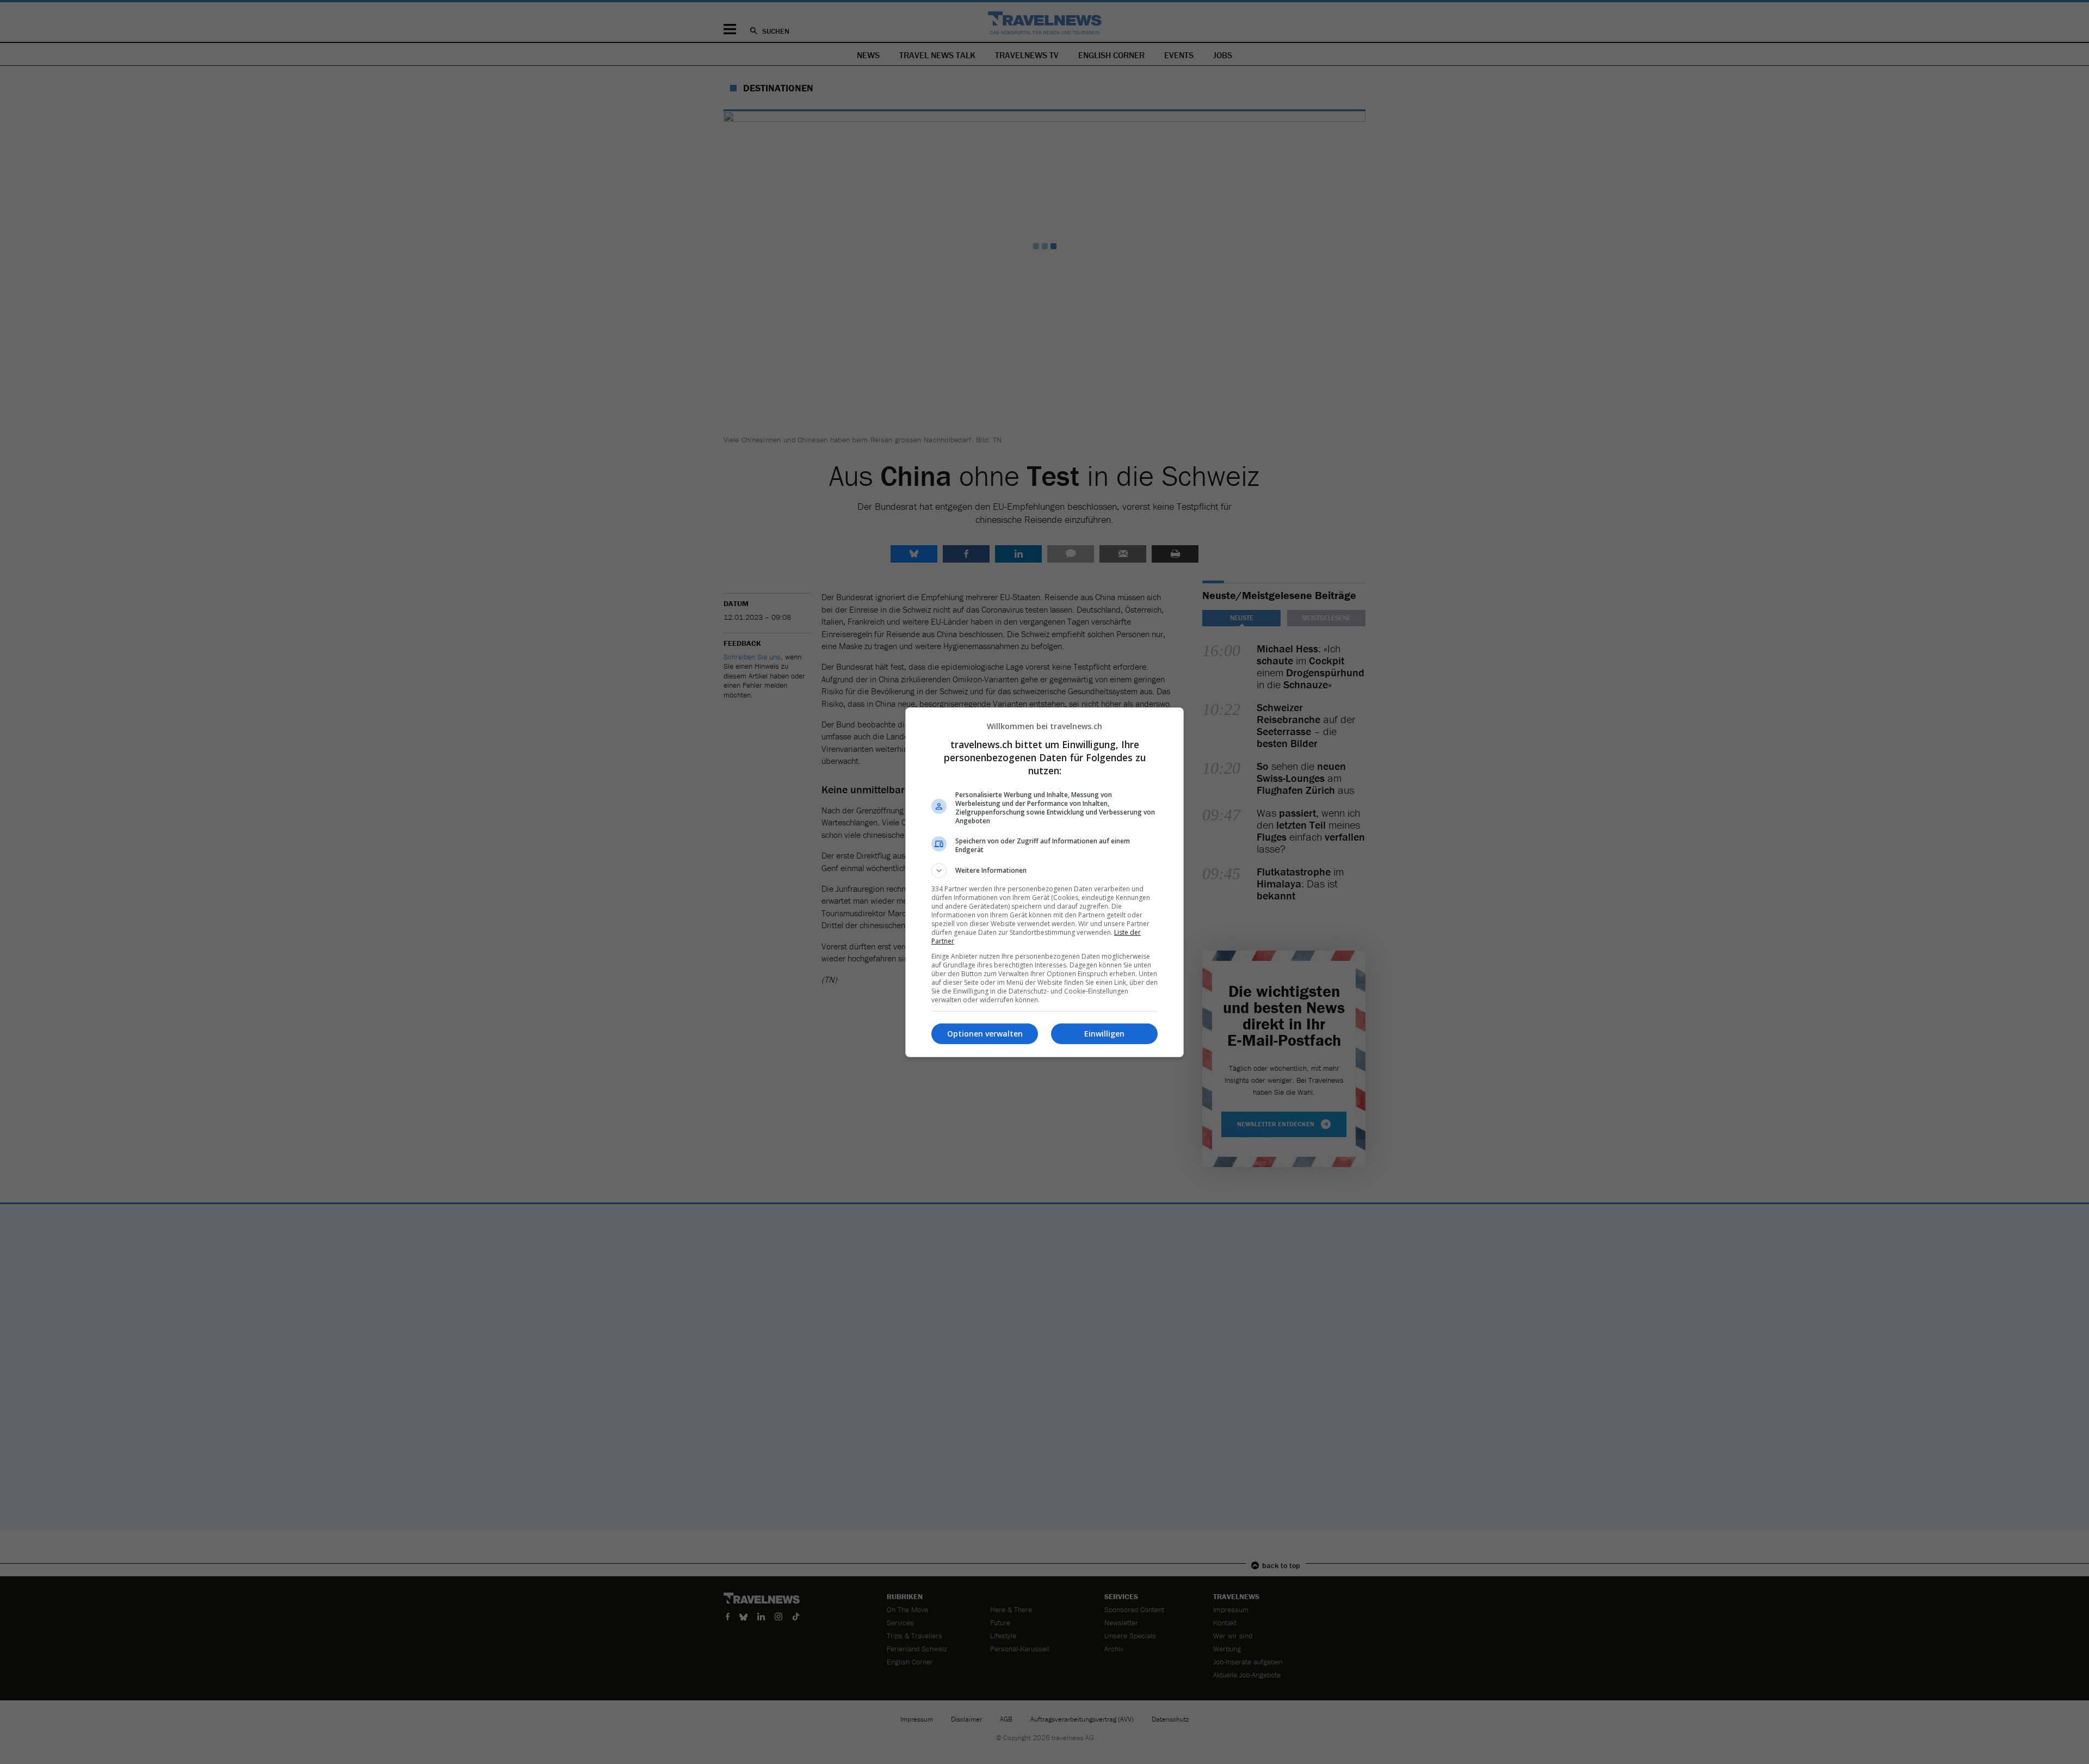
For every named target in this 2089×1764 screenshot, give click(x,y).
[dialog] (1044, 882)
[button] (1044, 871)
